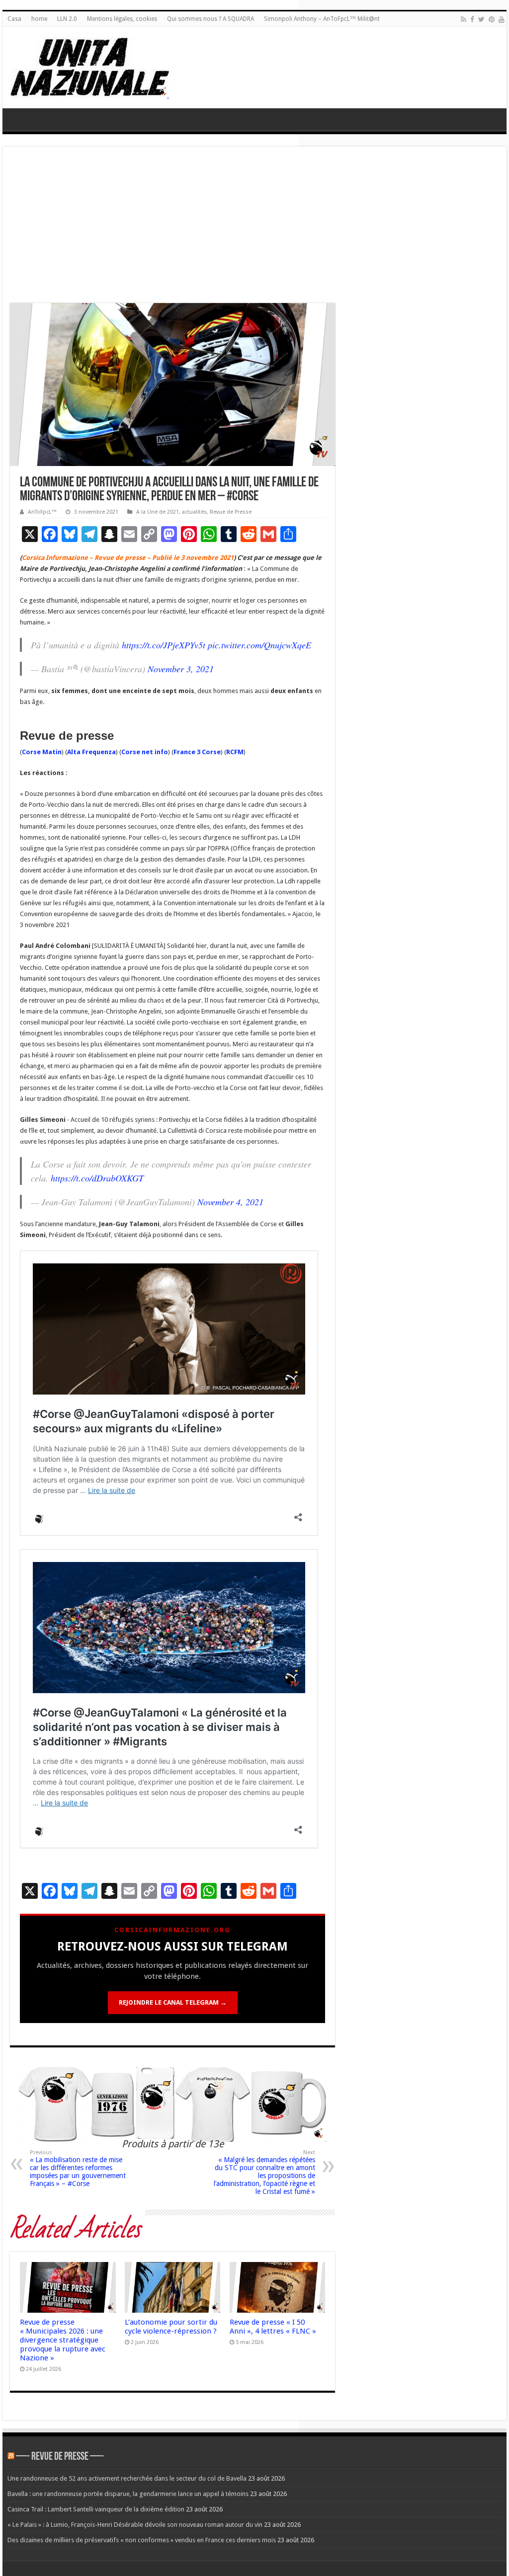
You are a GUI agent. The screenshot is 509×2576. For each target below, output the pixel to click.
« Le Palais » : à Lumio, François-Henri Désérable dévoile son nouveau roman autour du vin (135, 2525)
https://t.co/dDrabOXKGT (97, 1178)
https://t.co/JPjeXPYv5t (164, 645)
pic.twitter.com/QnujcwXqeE (259, 645)
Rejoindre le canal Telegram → (173, 2002)
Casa (14, 19)
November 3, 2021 (181, 669)
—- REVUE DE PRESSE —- (60, 2457)
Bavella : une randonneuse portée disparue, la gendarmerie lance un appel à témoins (128, 2494)
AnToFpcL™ (42, 512)
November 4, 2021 (230, 1202)
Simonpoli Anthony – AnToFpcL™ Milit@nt (322, 19)
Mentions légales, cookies (122, 19)
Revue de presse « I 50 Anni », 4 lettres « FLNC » (273, 2327)
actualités (194, 512)
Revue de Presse (231, 512)
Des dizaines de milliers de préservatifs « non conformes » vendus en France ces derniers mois (142, 2540)
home (39, 19)
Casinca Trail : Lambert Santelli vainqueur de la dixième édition (96, 2509)
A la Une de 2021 (158, 512)
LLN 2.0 (67, 19)
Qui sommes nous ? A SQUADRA (211, 19)
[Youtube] (502, 19)
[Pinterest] (492, 19)
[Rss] (464, 19)
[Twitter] (481, 19)
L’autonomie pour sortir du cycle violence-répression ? (171, 2327)
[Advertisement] (254, 229)
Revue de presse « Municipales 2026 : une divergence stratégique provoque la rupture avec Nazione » (63, 2340)
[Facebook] (472, 19)
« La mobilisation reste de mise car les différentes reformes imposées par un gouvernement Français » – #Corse (78, 2168)
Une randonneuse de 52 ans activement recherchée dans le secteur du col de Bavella (127, 2478)
